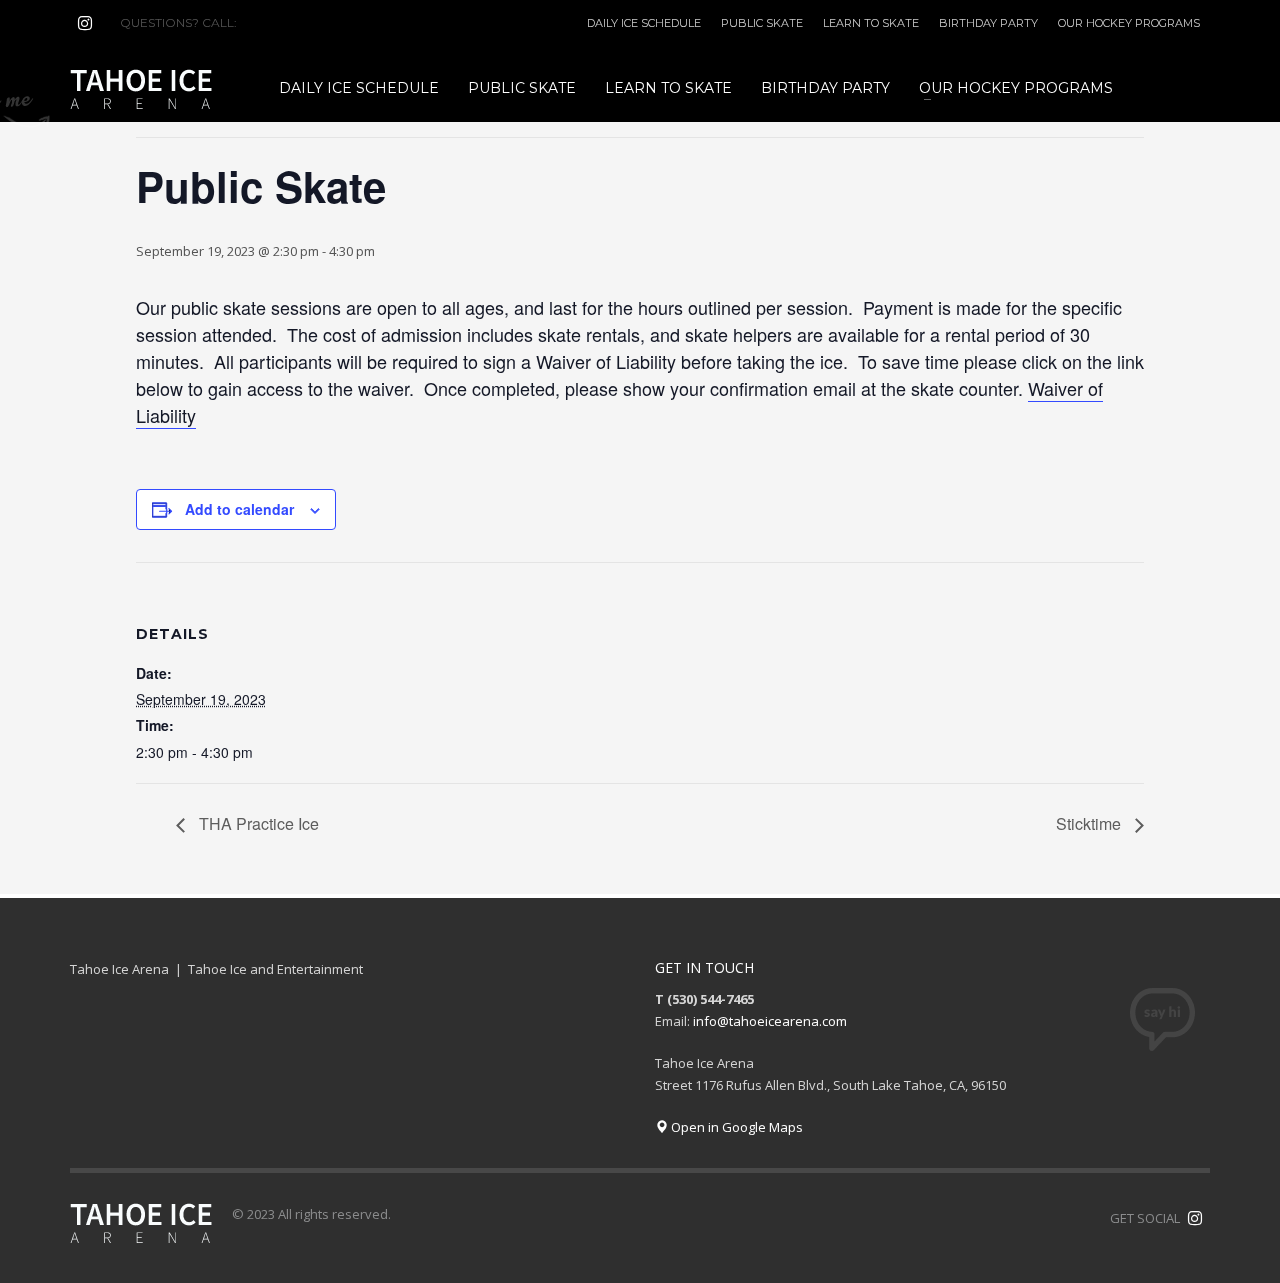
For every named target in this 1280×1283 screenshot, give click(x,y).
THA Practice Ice (257, 823)
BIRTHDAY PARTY (988, 23)
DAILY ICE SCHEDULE (644, 23)
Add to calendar (239, 509)
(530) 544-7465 (288, 22)
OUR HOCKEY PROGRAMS (1129, 23)
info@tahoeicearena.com (770, 1021)
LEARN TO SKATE (871, 23)
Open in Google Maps (735, 1127)
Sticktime (1090, 823)
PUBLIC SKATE (762, 23)
